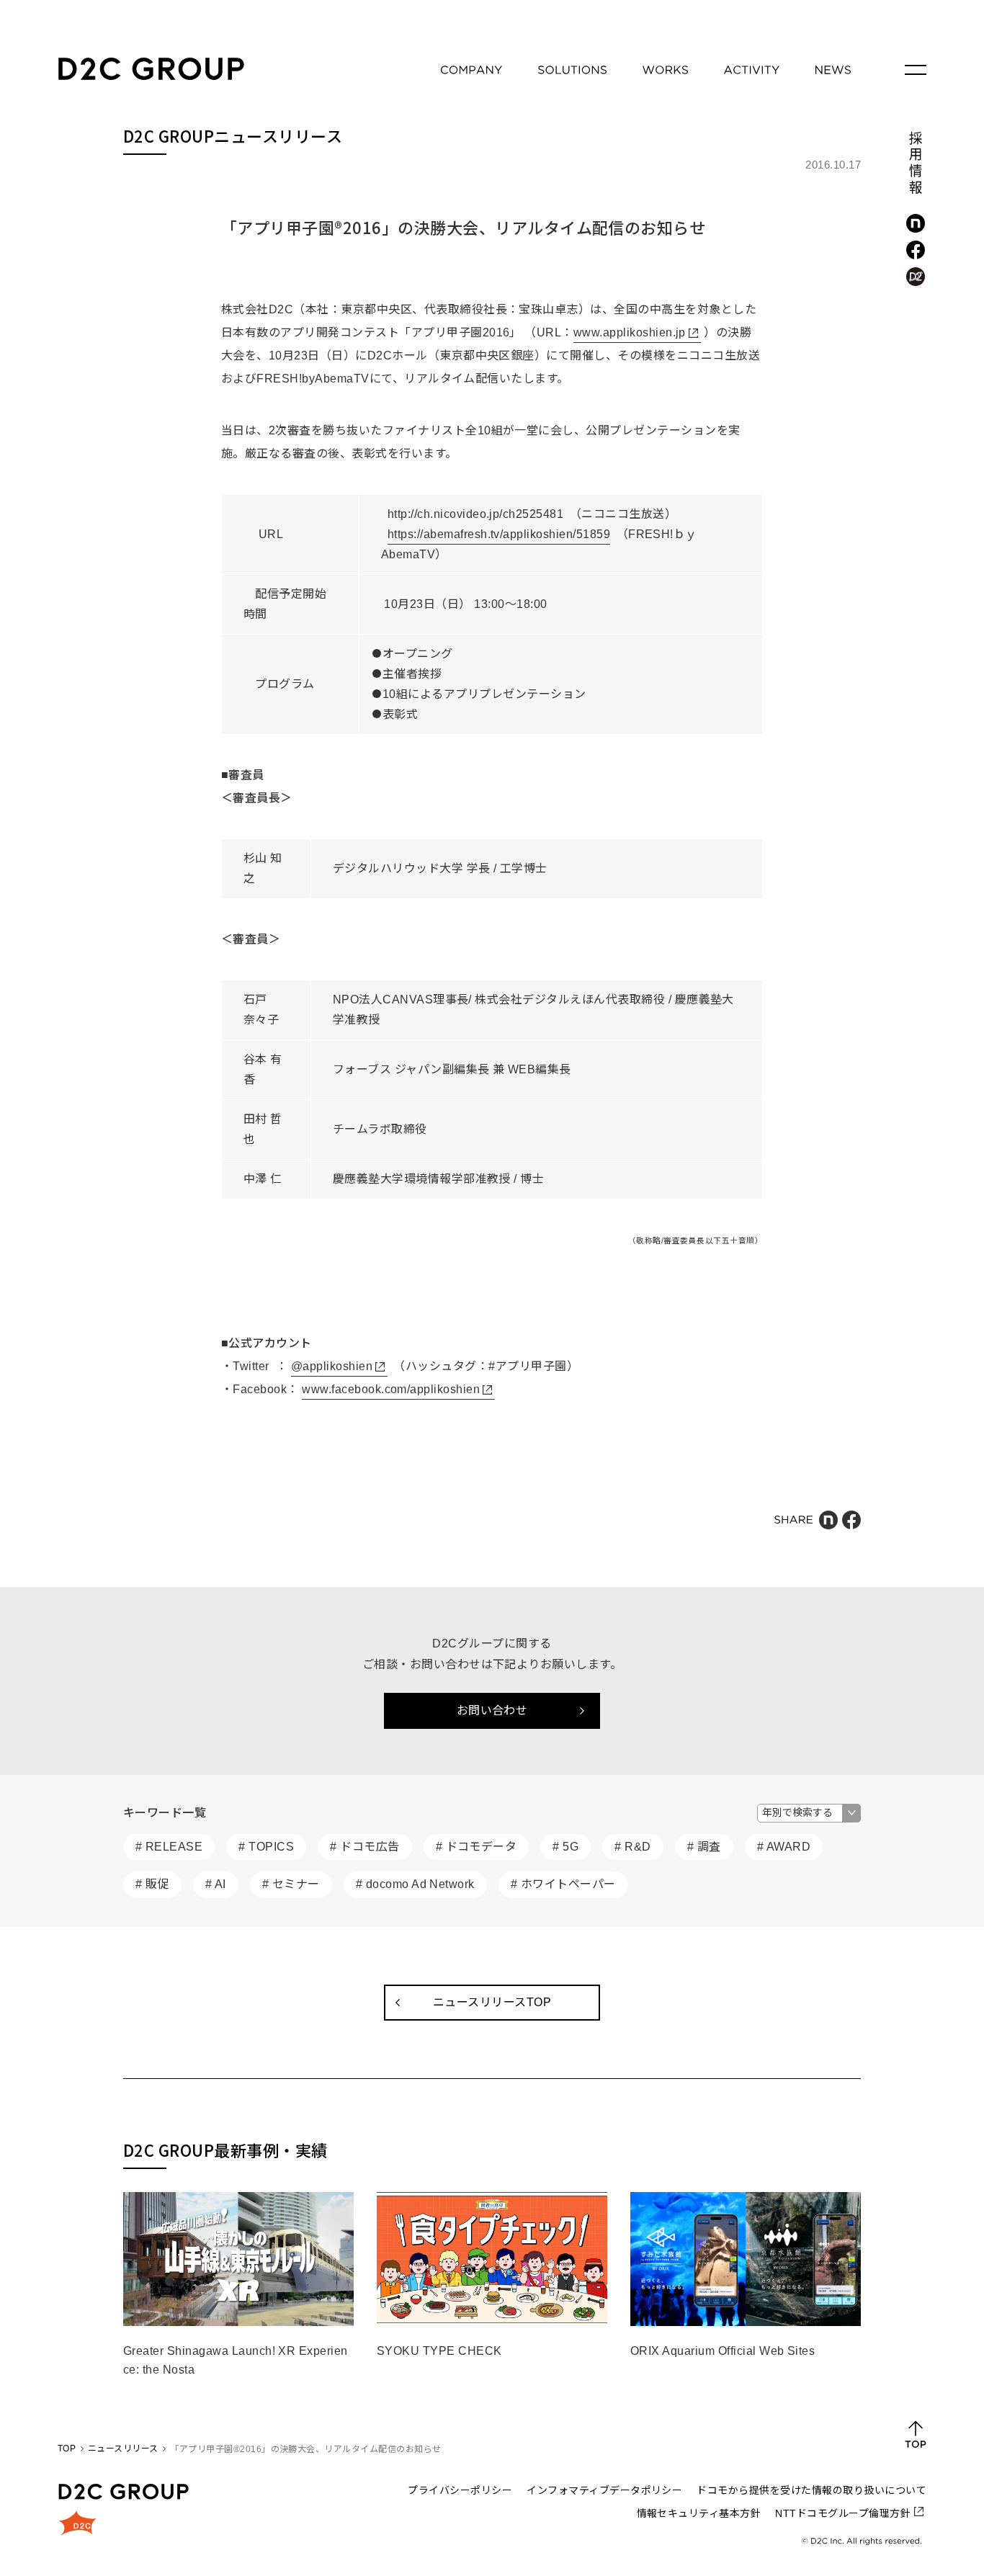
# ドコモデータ (477, 1847)
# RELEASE (169, 1847)
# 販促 (152, 1884)
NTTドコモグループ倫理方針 (843, 2513)
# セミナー (291, 1884)
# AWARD (784, 1847)
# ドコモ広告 (364, 1847)
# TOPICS (266, 1847)
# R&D (632, 1847)
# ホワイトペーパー (563, 1884)
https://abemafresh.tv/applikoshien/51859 (499, 534)
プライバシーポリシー (460, 2490)
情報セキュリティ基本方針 (699, 2513)
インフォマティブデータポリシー (604, 2490)
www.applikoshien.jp (630, 332)
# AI (216, 1884)
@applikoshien (332, 1366)
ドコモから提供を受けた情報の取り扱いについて (811, 2490)
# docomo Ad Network (415, 1884)
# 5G (565, 1847)
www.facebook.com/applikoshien (391, 1389)
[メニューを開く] (916, 70)
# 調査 (704, 1847)
